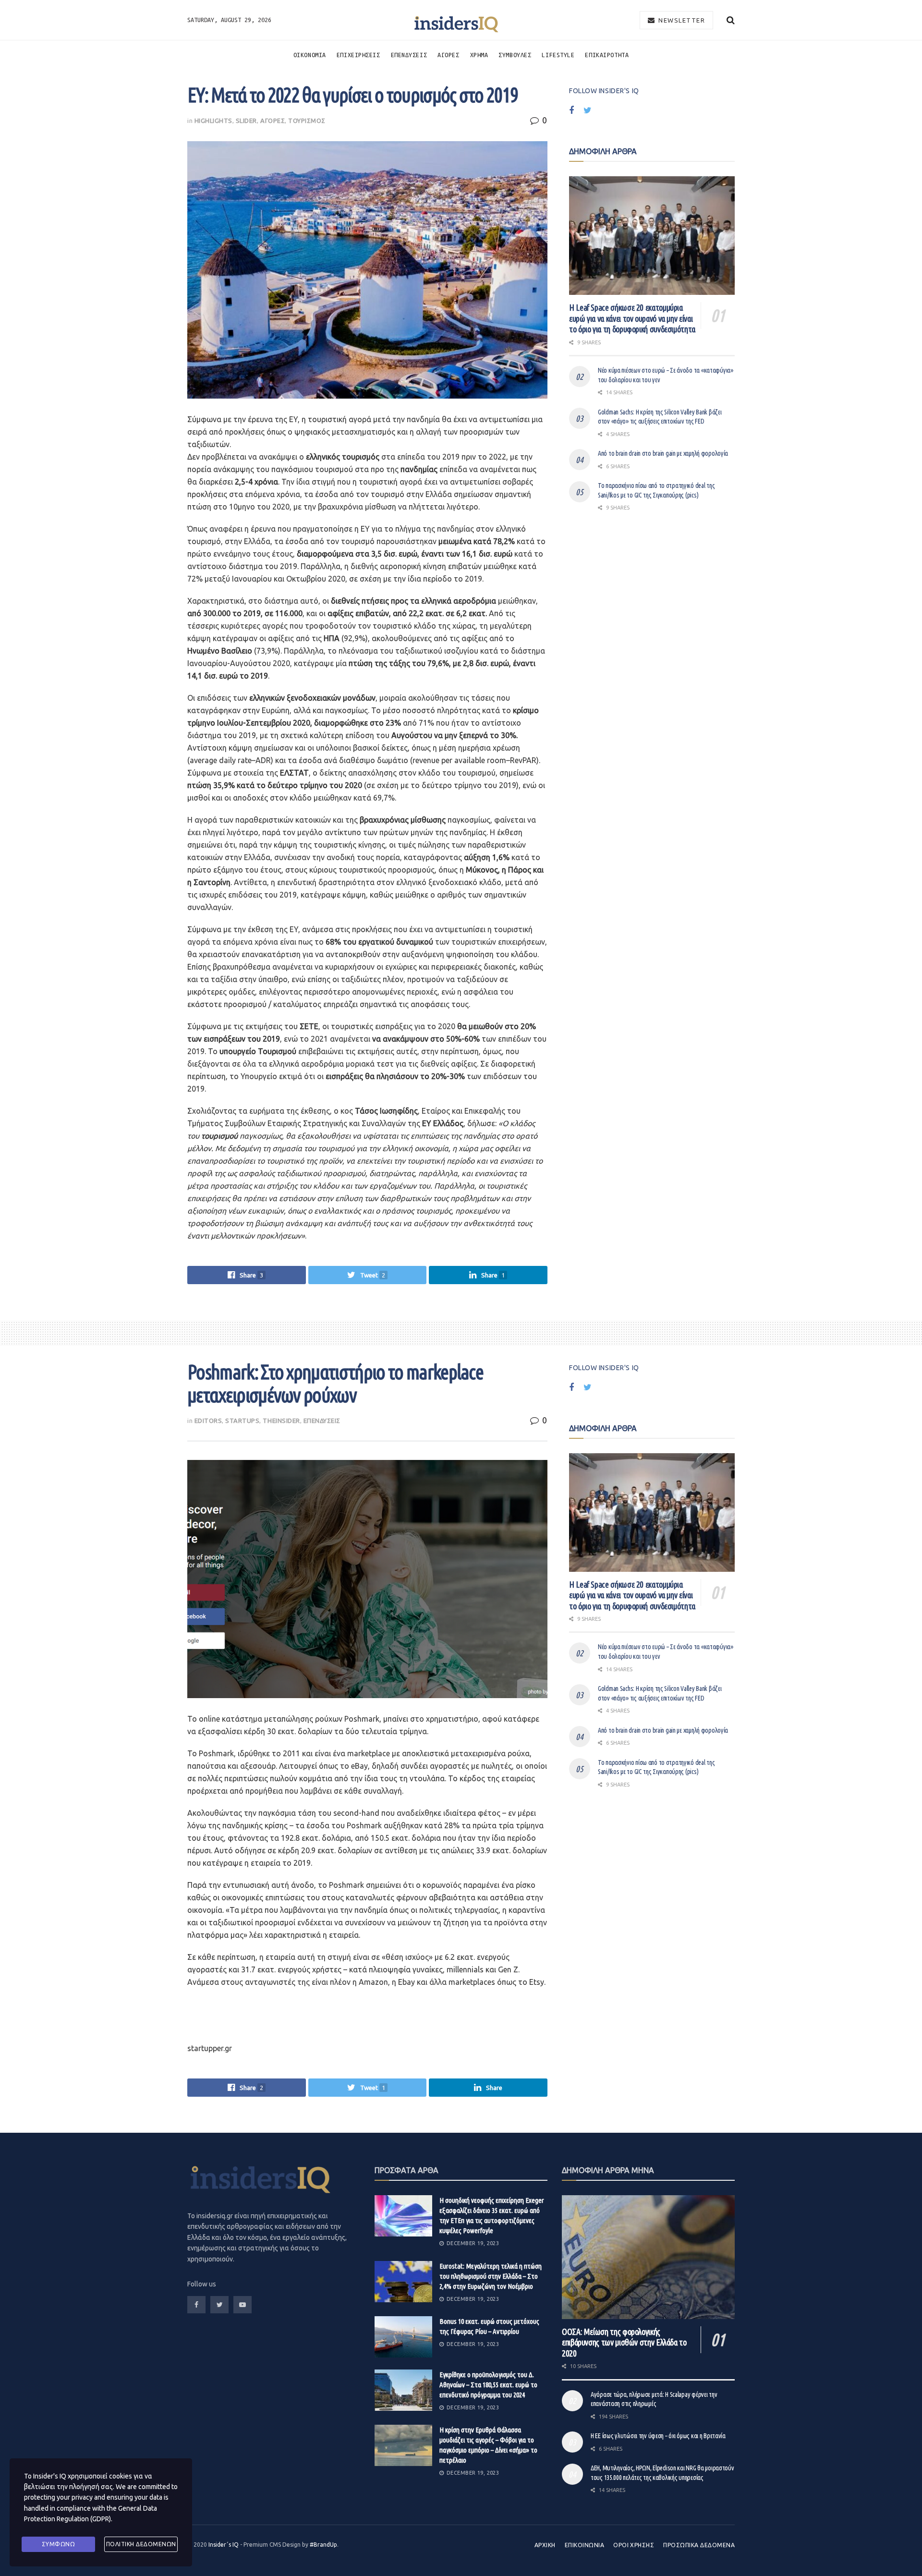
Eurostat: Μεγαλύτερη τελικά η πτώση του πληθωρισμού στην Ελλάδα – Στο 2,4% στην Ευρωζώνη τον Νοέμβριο (491, 2276)
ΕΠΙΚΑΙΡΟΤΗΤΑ (607, 55)
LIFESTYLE (558, 55)
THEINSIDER (281, 1421)
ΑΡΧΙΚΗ (545, 2545)
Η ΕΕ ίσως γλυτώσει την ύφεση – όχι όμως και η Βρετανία (658, 2436)
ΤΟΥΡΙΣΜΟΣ (307, 121)
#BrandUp (323, 2545)
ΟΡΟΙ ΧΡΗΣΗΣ (634, 2545)
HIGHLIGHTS (213, 121)
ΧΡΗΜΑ (479, 55)
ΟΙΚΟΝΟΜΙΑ (310, 55)
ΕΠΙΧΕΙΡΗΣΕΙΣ (358, 55)
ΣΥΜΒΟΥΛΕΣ (515, 55)
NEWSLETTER (681, 20)
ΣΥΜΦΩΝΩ (59, 2544)
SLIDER (246, 121)
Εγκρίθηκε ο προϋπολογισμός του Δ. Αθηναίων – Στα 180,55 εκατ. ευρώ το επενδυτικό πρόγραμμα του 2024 (488, 2385)
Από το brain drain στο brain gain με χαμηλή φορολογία (663, 453)
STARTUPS (242, 1421)
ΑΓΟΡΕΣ (448, 55)
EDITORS (208, 1421)
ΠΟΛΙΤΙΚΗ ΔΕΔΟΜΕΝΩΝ (141, 2544)
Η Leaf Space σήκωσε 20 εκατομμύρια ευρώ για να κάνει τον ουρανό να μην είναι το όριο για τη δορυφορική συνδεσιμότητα (632, 318)
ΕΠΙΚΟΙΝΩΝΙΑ (584, 2545)
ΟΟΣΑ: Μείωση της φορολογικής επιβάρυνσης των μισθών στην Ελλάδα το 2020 (624, 2342)
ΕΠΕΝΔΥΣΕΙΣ (409, 55)
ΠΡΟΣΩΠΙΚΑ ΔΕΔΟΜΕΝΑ (699, 2545)
